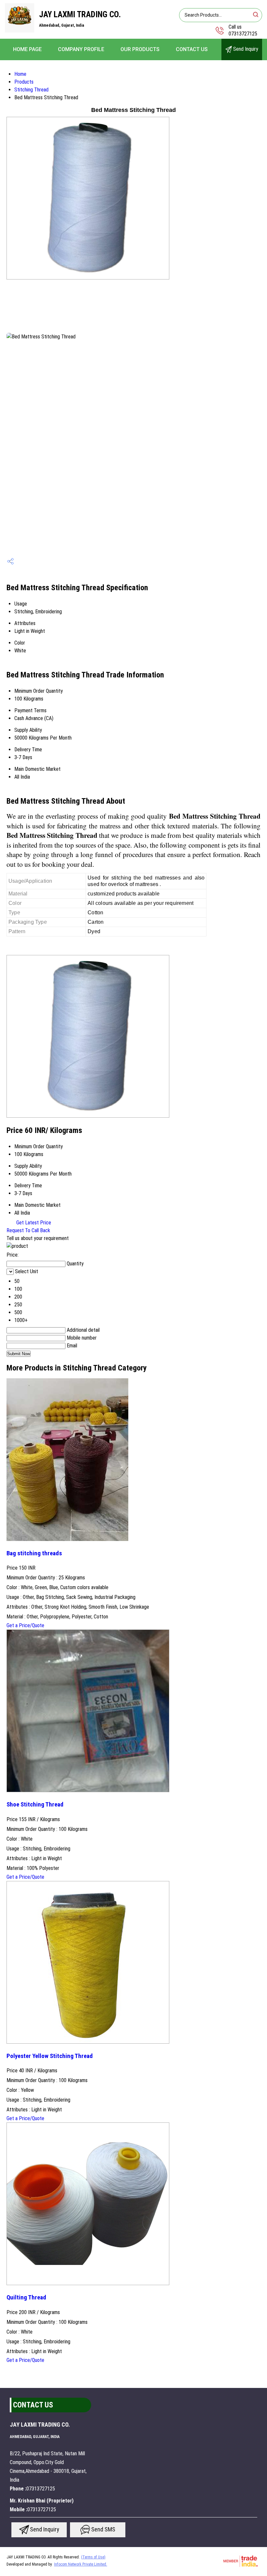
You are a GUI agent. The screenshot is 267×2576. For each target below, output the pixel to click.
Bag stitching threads (34, 1553)
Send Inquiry (245, 49)
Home (20, 74)
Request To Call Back (28, 1230)
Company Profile (81, 49)
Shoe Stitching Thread (35, 1805)
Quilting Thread (26, 2297)
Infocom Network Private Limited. (81, 2564)
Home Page (27, 49)
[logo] (20, 31)
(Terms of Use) (93, 2557)
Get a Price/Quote (25, 1625)
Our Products (140, 49)
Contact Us (192, 49)
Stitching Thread (31, 90)
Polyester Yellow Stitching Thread (50, 2056)
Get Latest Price (33, 1223)
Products (24, 82)
